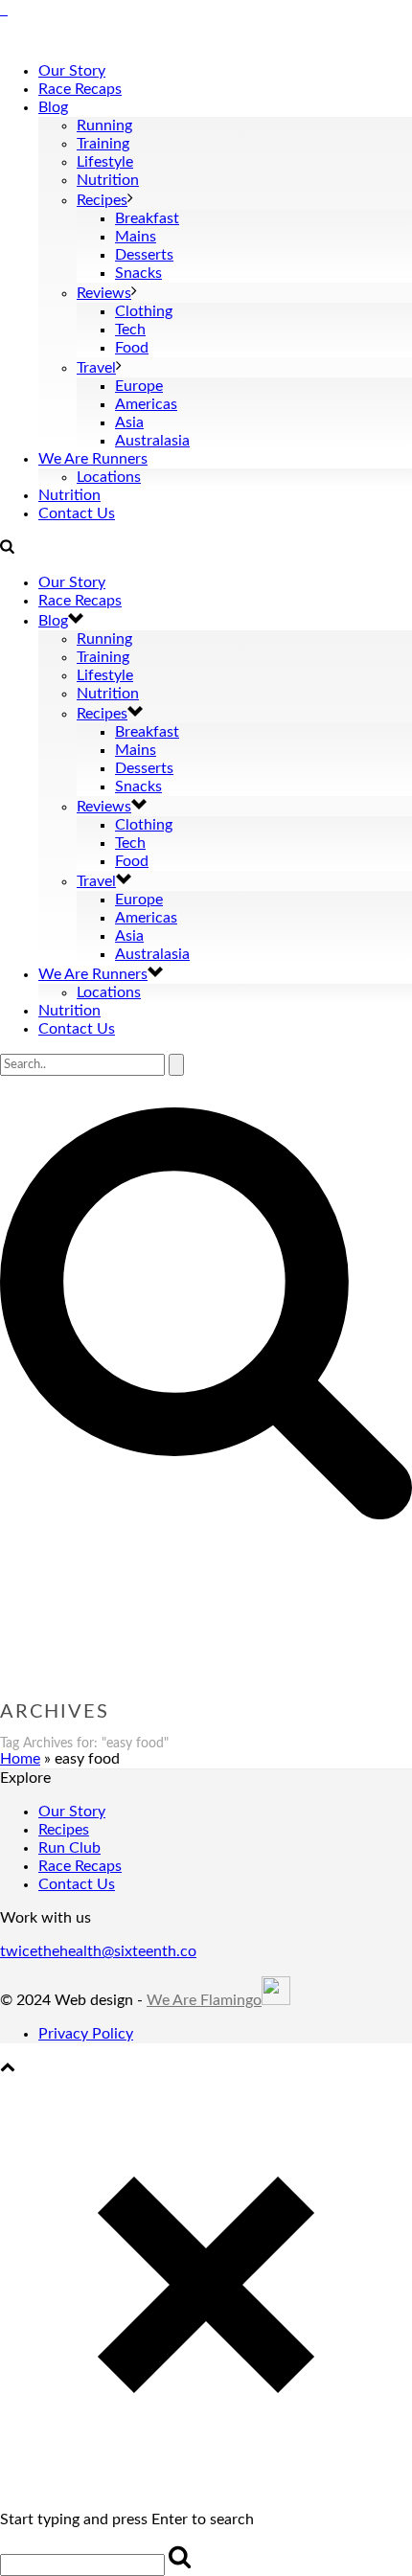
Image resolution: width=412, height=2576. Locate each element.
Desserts (144, 255)
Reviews (104, 293)
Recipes (102, 200)
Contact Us (77, 513)
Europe (139, 386)
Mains (136, 237)
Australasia (152, 441)
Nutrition (108, 180)
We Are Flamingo (204, 2000)
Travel (96, 368)
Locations (109, 477)
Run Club (69, 1848)
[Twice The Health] (4, 10)
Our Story (72, 71)
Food (132, 348)
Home (20, 1759)
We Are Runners (93, 459)
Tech (130, 330)
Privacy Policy (86, 2034)
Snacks (138, 273)
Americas (146, 404)
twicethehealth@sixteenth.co (98, 1951)
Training (103, 144)
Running (104, 125)
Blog (53, 107)
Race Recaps (80, 89)
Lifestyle (105, 162)
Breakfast (147, 218)
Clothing (144, 311)
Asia (129, 422)
